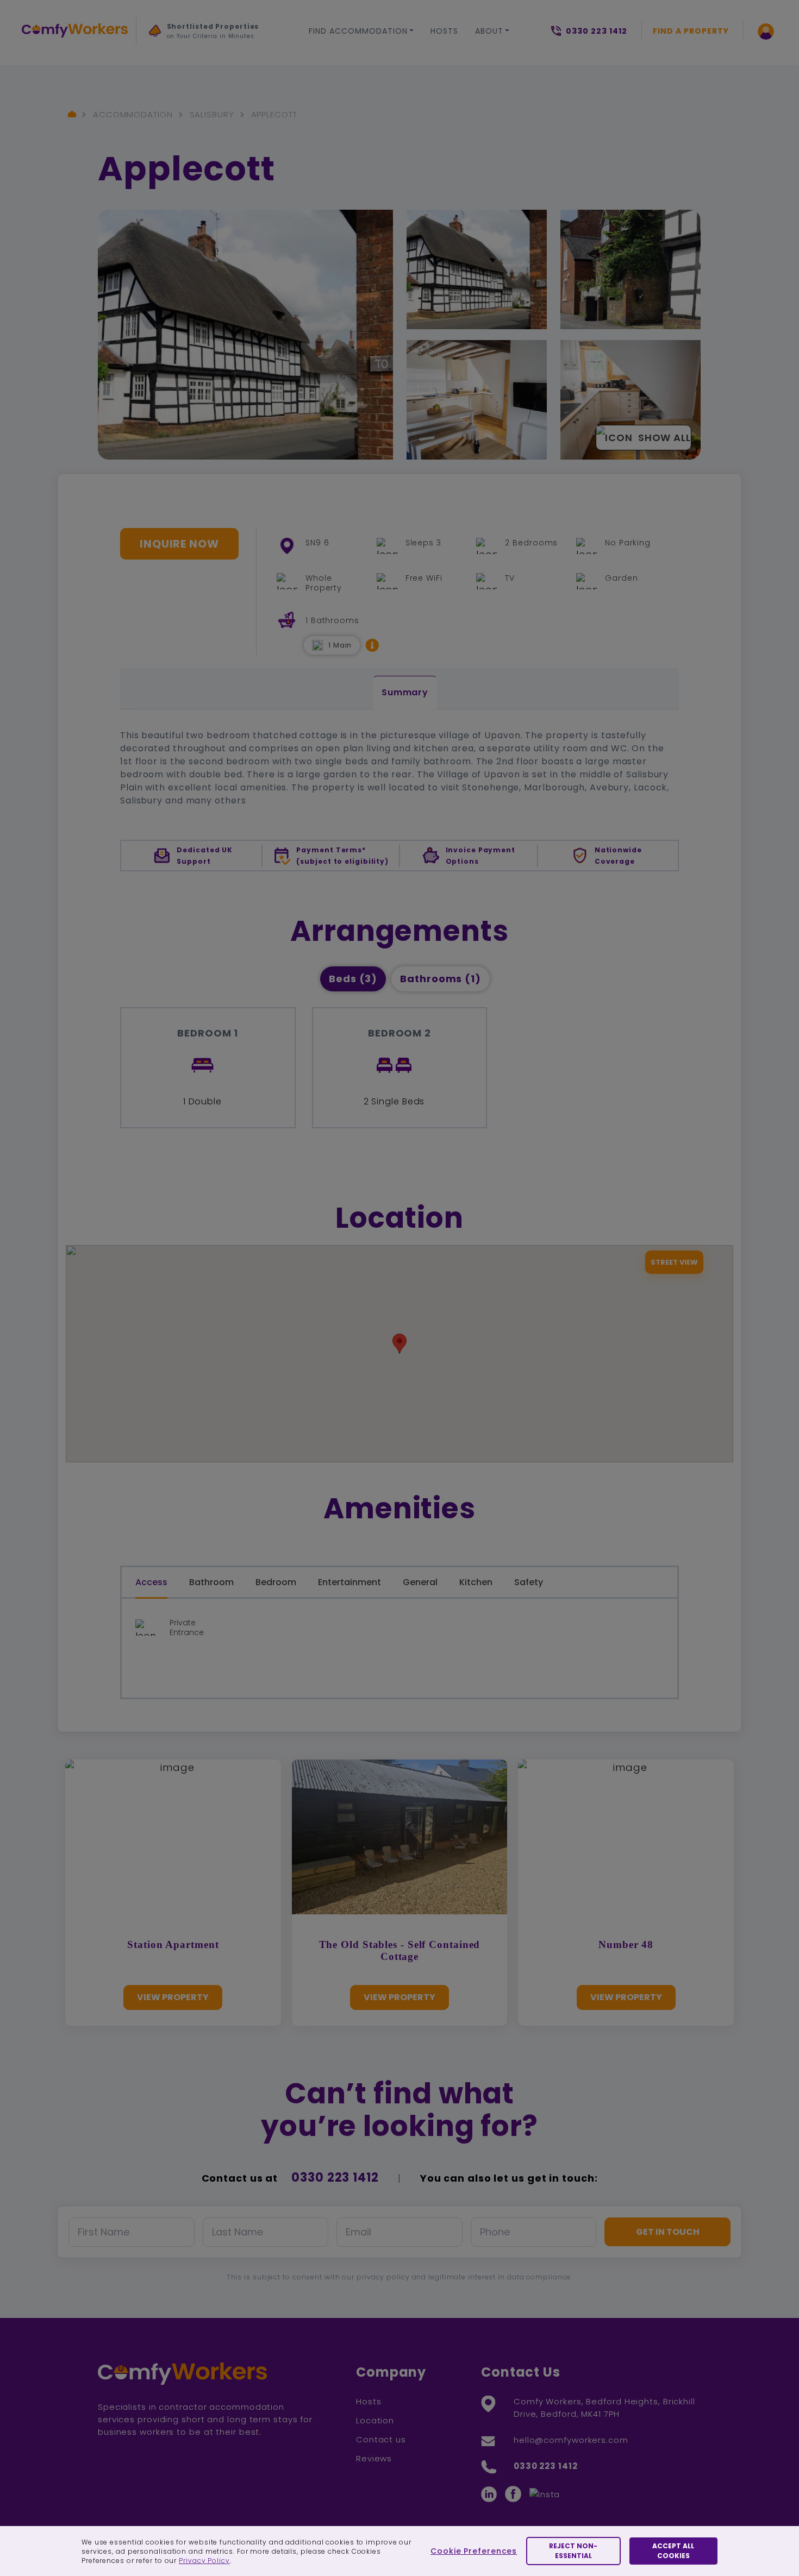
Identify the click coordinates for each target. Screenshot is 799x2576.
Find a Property (691, 31)
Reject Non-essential (573, 2551)
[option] (209, 34)
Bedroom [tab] (276, 1582)
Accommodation (133, 114)
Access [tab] (151, 1582)
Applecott (274, 114)
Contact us (381, 2439)
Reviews (374, 2458)
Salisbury (212, 114)
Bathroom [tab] (211, 1582)
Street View (674, 1262)
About (489, 31)
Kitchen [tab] (476, 1582)
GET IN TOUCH (668, 2232)
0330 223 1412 (335, 2178)
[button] (372, 645)
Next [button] (160, 66)
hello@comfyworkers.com (571, 2440)
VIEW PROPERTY (173, 1997)
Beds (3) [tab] (353, 979)
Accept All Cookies (673, 2551)
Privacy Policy (204, 2561)
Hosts (444, 31)
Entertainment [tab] (349, 1582)
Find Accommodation (358, 31)
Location (375, 2420)
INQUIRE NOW (179, 544)
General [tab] (420, 1582)
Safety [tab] (529, 1582)
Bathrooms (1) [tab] (441, 979)
